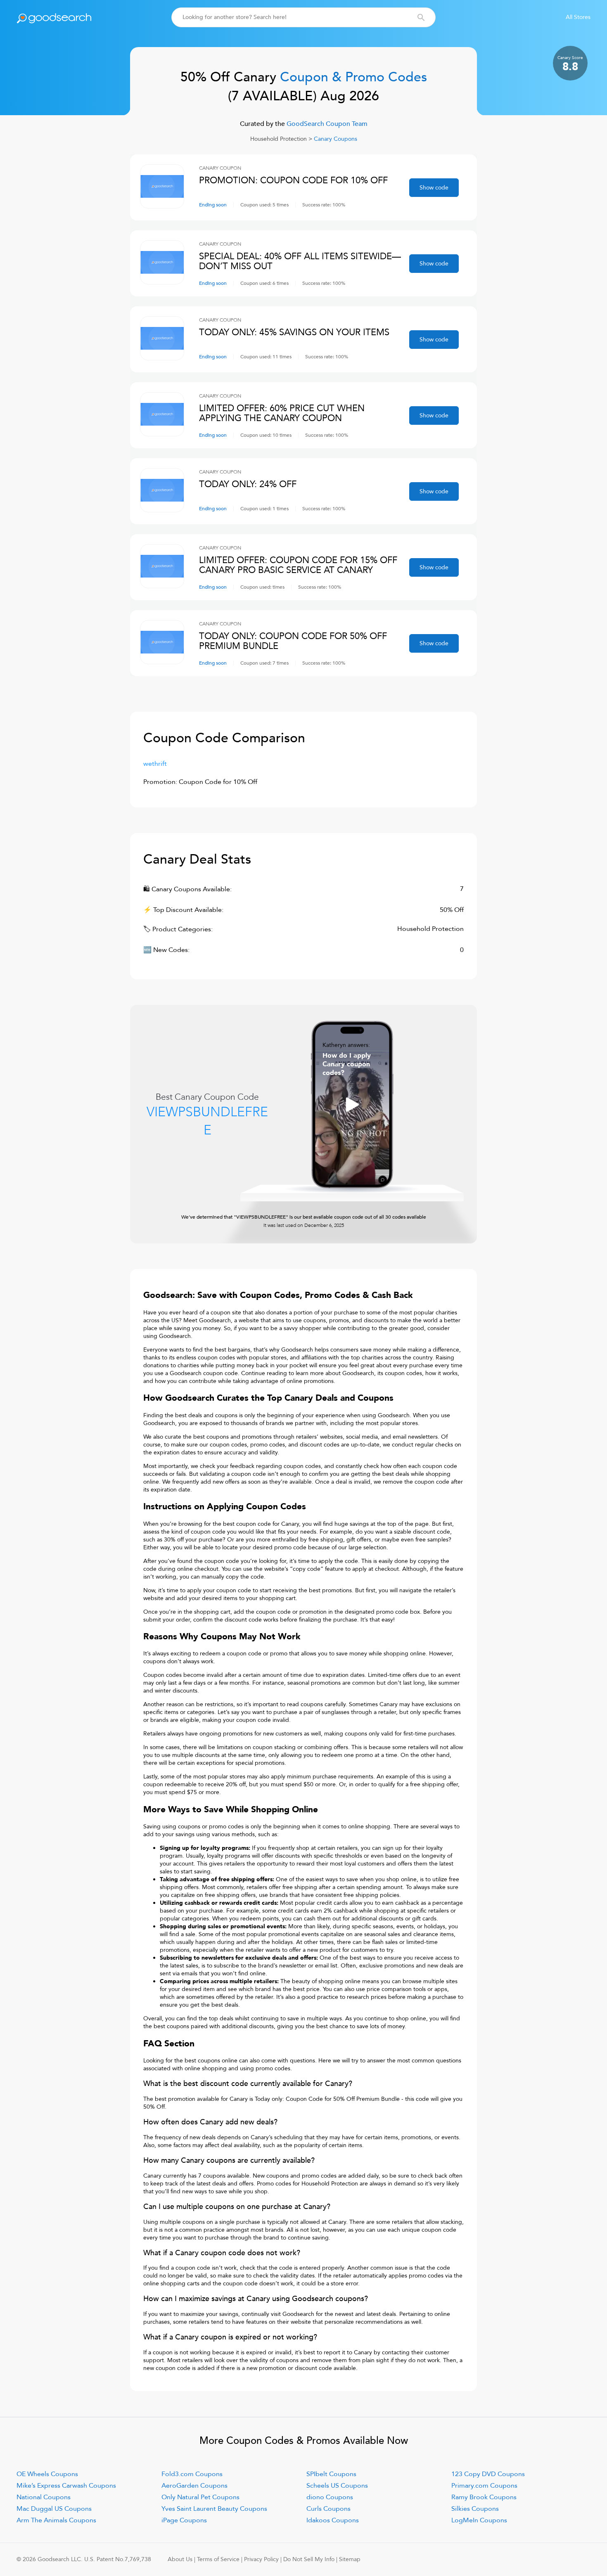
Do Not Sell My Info (309, 2559)
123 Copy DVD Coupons (488, 2474)
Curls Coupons (328, 2509)
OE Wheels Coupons (47, 2474)
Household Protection (279, 139)
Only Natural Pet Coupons (200, 2497)
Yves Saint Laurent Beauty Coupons (214, 2509)
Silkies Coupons (475, 2509)
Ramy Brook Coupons (484, 2497)
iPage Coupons (184, 2520)
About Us (180, 2559)
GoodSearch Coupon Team (326, 124)
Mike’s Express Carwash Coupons (66, 2486)
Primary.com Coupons (484, 2486)
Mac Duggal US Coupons (54, 2509)
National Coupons (44, 2497)
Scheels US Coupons (337, 2486)
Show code (434, 188)
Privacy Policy (261, 2559)
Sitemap (350, 2559)
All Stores (578, 17)
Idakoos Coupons (333, 2520)
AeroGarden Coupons (194, 2486)
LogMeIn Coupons (479, 2520)
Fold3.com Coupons (192, 2474)
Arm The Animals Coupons (56, 2520)
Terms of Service (218, 2559)
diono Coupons (330, 2497)
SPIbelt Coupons (331, 2474)
